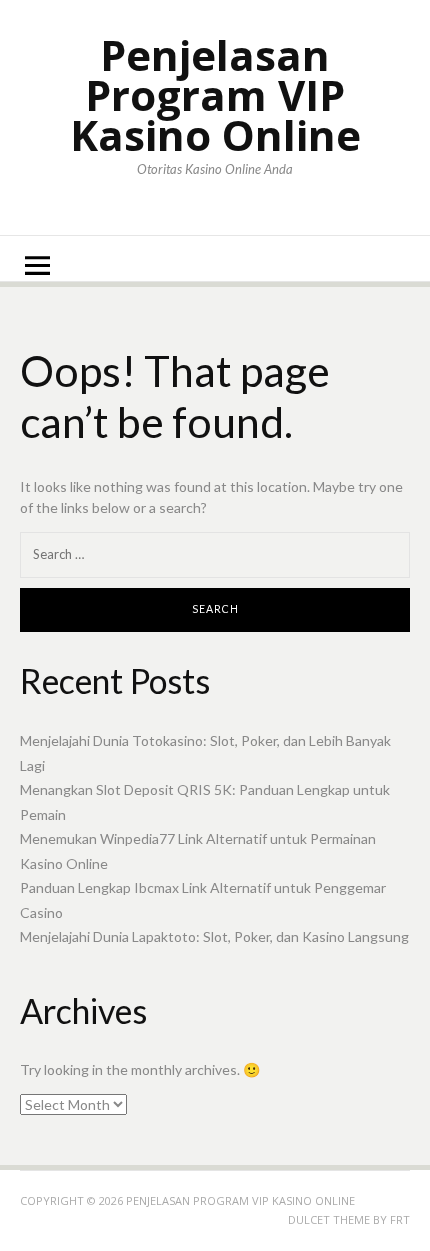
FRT (400, 1219)
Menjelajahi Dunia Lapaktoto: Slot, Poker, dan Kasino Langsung (214, 936)
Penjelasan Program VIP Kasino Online (215, 94)
